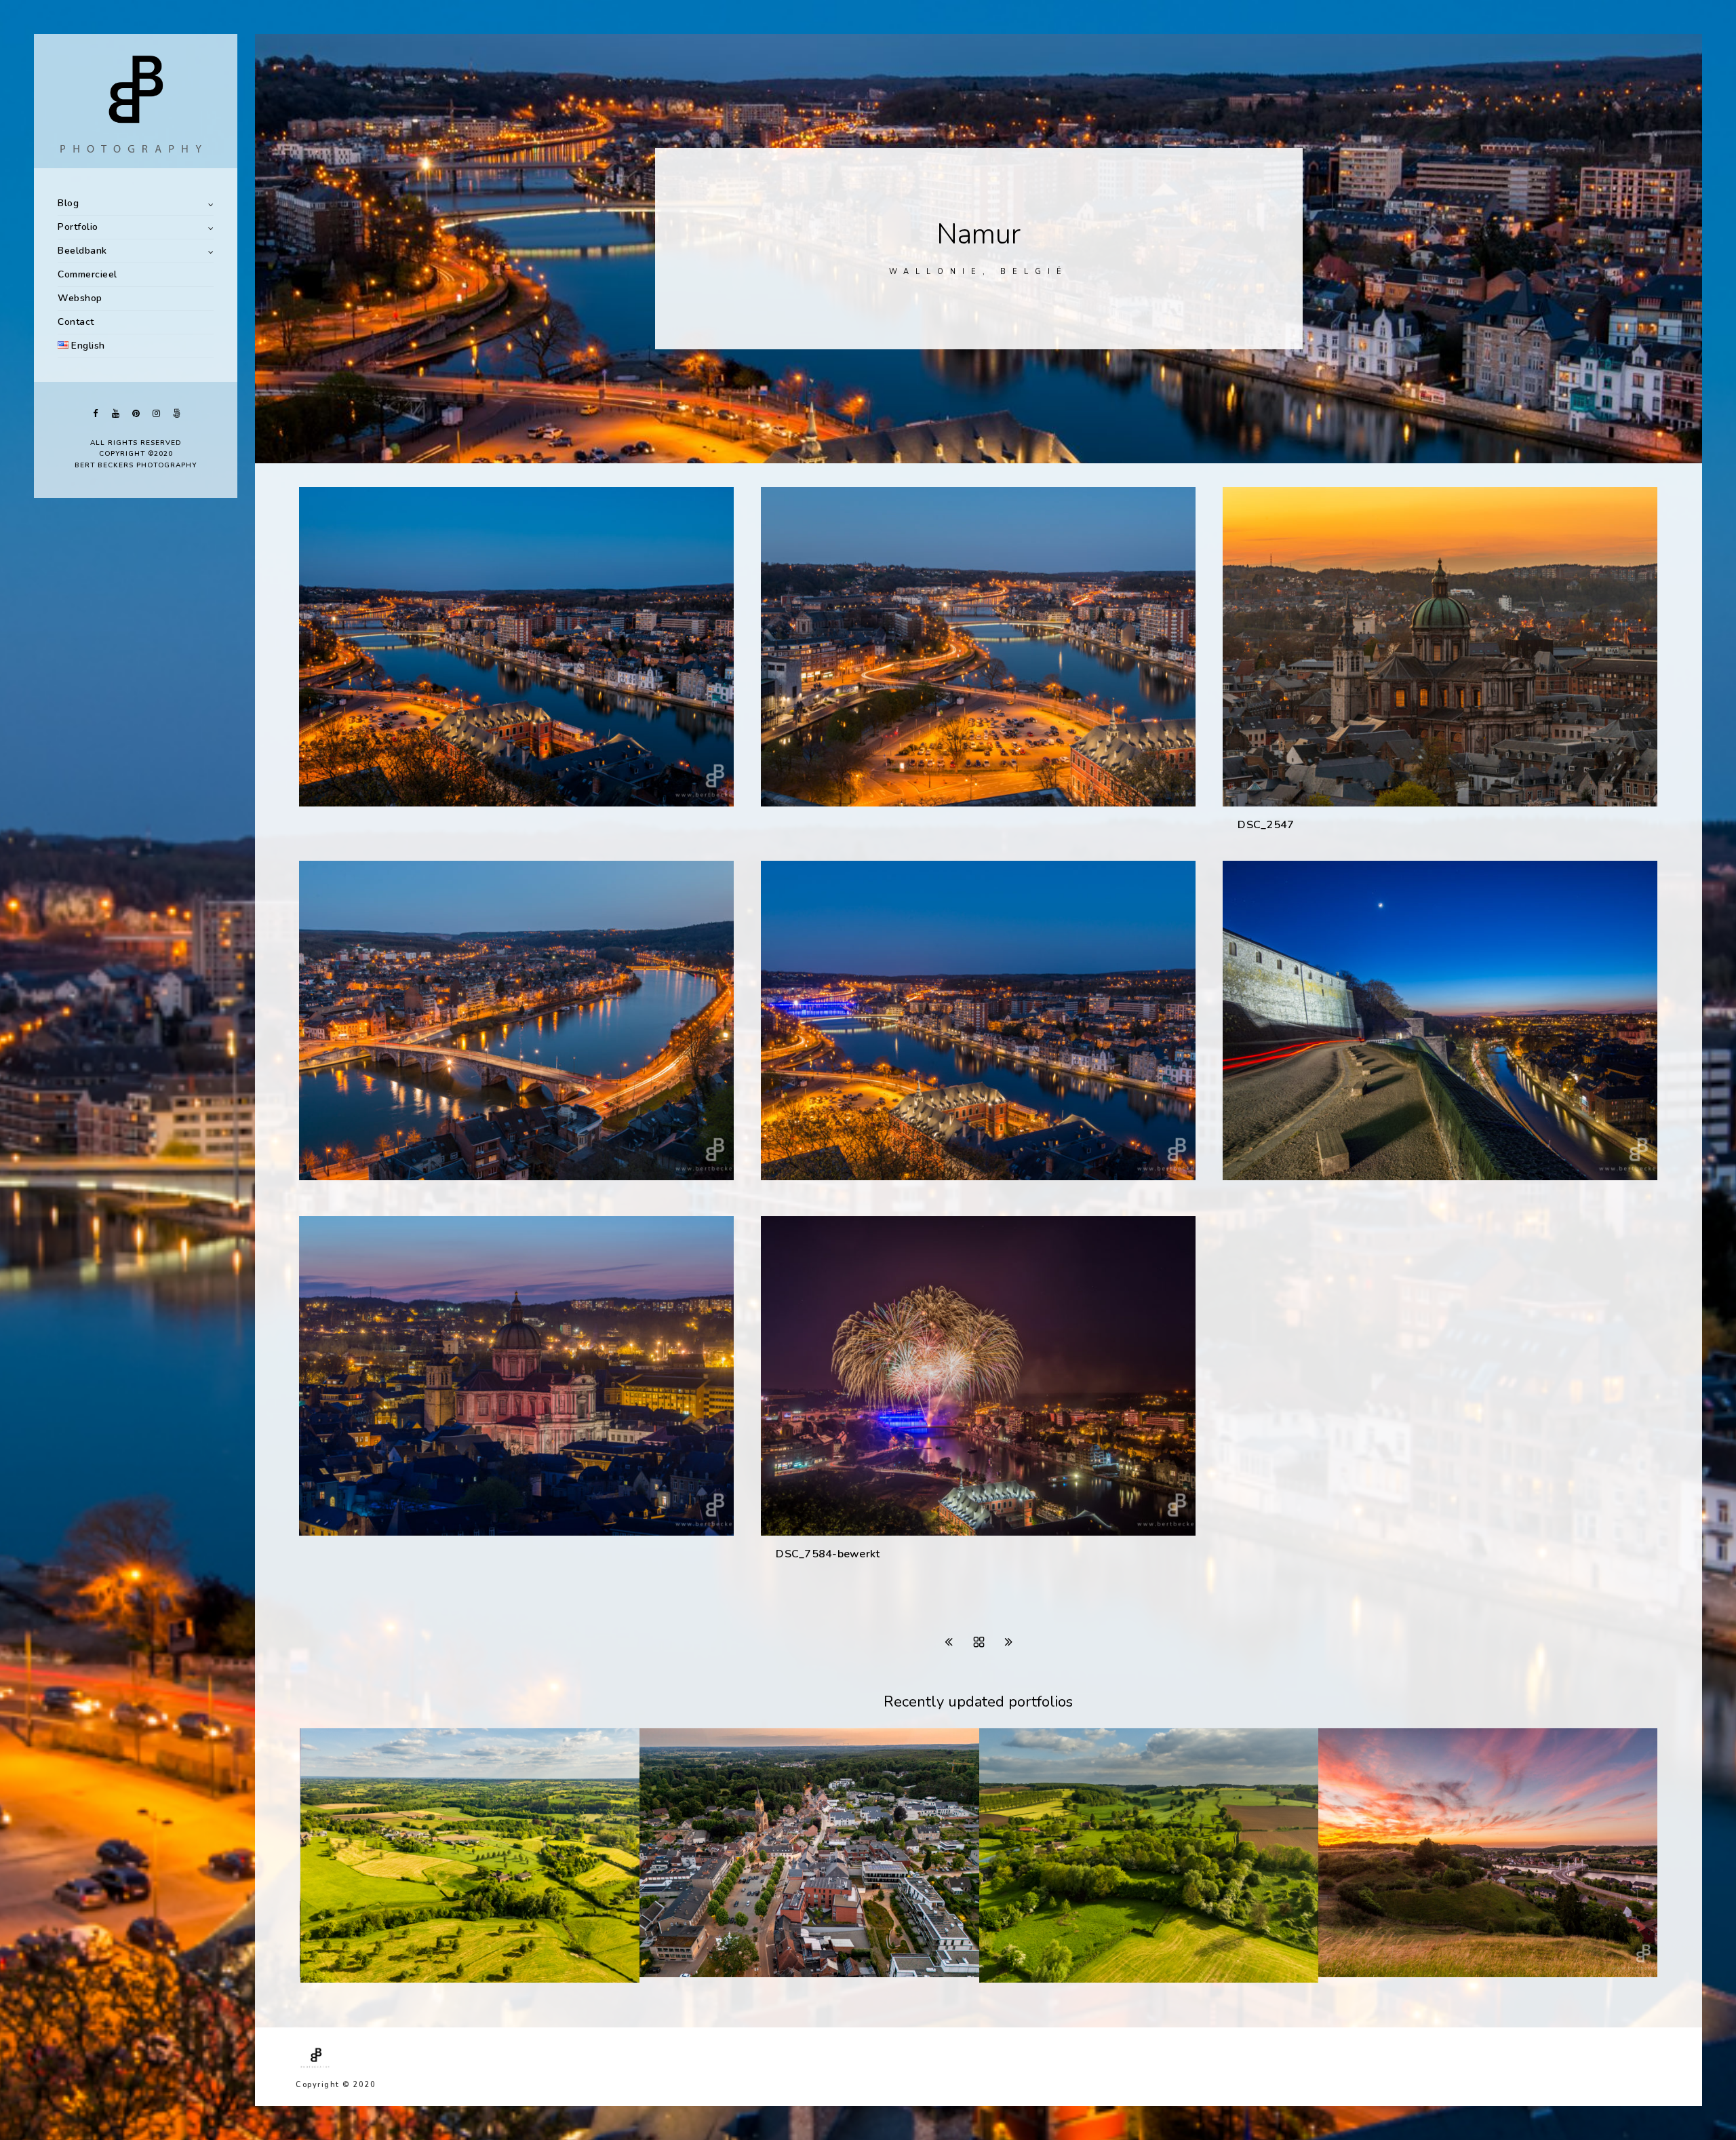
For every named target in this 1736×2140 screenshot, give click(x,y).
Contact (76, 322)
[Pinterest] (136, 413)
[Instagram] (156, 413)
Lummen (678, 1974)
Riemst (1353, 1974)
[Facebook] (95, 413)
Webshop (80, 298)
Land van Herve (357, 1979)
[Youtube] (115, 413)
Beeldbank (82, 251)
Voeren (1014, 1979)
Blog (68, 203)
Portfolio (78, 227)
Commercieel (87, 274)
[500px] (176, 413)
